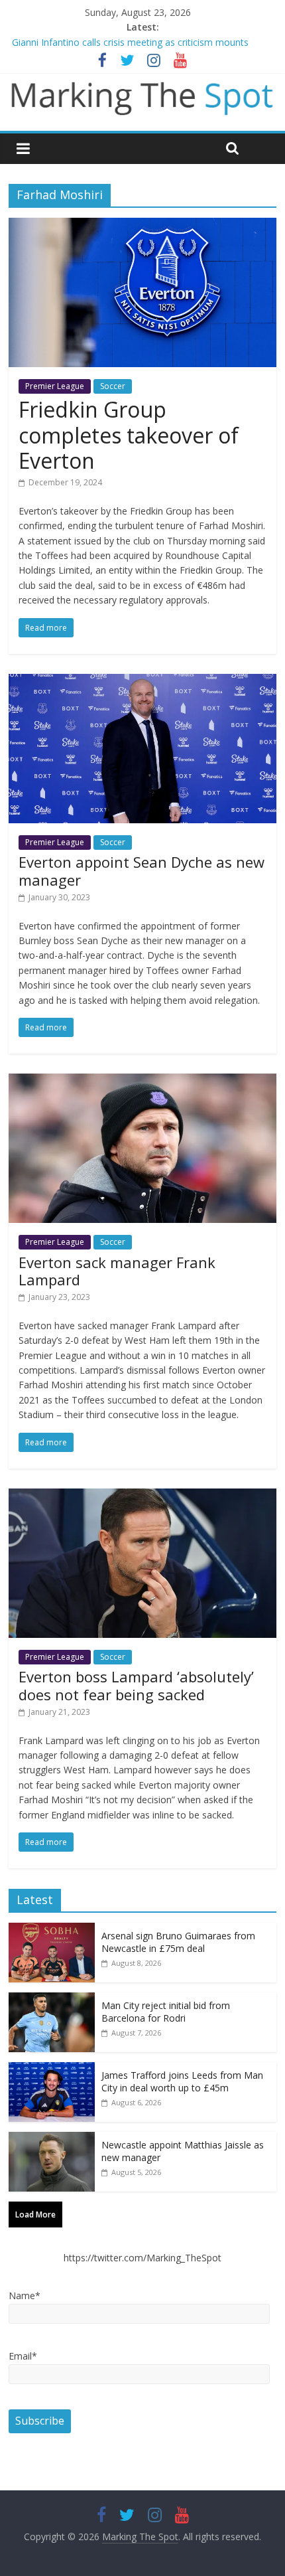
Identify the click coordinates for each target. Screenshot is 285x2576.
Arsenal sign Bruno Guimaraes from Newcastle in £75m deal (178, 1942)
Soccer (113, 386)
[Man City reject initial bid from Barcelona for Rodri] (52, 1999)
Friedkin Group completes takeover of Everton (129, 435)
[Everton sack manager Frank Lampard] (142, 1082)
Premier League (55, 386)
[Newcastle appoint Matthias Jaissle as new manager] (52, 2139)
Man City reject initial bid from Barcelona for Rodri (166, 2012)
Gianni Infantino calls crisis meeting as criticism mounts (130, 42)
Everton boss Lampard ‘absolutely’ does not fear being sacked (136, 1685)
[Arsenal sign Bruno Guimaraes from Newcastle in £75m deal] (52, 1930)
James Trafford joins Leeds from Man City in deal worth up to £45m (182, 2082)
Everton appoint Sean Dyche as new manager (142, 870)
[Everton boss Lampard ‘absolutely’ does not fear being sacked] (142, 1496)
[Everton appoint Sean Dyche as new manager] (142, 682)
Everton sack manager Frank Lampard (117, 1271)
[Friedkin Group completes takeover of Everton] (142, 226)
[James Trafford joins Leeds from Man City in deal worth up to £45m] (52, 2069)
